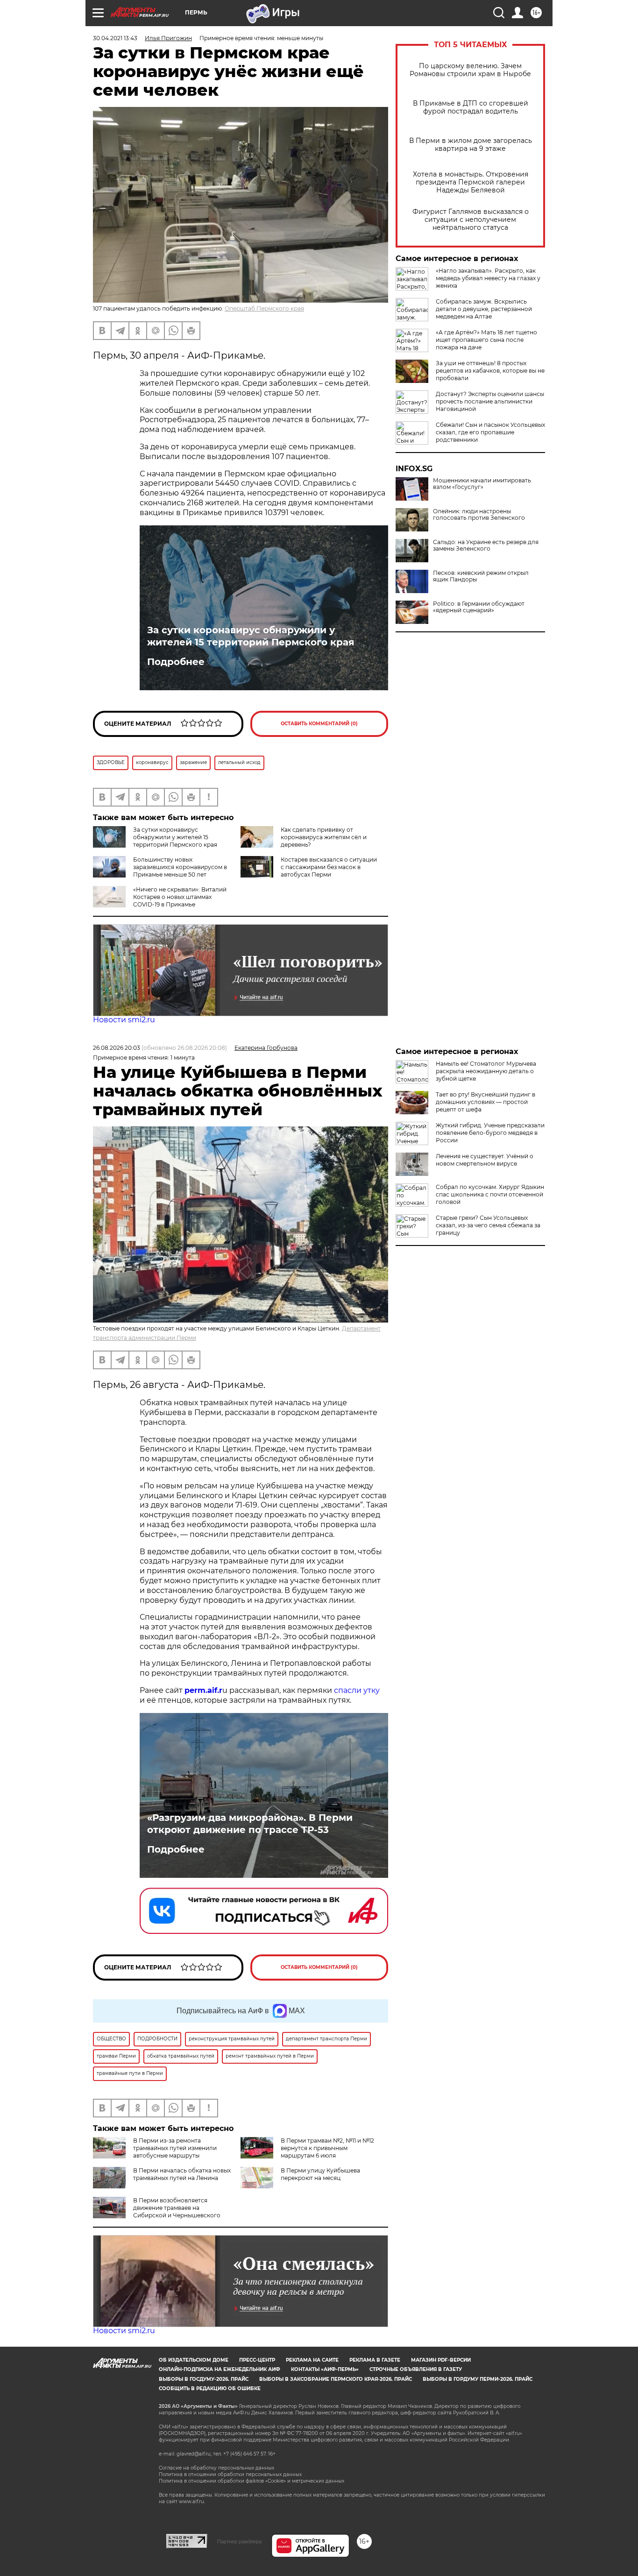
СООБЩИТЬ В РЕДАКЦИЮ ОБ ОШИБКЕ (210, 2388)
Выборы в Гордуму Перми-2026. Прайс (478, 2379)
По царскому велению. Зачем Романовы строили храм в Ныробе (470, 70)
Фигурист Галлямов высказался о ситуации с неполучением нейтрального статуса (471, 220)
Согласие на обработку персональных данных (216, 2468)
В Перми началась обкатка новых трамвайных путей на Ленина (182, 2174)
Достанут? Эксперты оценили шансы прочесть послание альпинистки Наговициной (490, 401)
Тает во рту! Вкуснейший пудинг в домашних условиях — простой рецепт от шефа (486, 1102)
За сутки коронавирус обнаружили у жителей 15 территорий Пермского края (251, 636)
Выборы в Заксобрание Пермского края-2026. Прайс (336, 2379)
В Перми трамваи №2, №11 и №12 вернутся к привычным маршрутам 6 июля (327, 2148)
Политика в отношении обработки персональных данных (230, 2474)
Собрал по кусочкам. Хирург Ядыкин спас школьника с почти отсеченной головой (490, 1194)
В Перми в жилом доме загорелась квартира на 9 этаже (471, 145)
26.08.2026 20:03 (117, 1048)
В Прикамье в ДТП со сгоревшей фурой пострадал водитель (471, 107)
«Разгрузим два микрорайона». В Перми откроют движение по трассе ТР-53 (250, 1824)
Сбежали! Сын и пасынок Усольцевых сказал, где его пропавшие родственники (490, 432)
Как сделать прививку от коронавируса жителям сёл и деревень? (324, 837)
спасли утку (357, 1690)
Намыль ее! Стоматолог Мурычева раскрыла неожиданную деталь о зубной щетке (486, 1071)
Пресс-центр (257, 2360)
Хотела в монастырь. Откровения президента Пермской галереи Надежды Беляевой (471, 182)
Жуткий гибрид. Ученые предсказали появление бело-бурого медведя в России (490, 1133)
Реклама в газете (375, 2360)
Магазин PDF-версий (441, 2360)
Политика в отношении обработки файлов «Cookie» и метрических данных (252, 2481)
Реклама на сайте (312, 2360)
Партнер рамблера (239, 2541)
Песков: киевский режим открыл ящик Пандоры (481, 576)
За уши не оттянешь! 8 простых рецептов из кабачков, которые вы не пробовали (490, 371)
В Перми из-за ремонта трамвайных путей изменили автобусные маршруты (175, 2148)
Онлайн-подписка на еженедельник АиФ (220, 2369)
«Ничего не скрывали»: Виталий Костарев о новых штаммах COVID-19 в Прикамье (180, 897)
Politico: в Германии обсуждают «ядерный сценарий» (479, 607)
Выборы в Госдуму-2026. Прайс (204, 2379)
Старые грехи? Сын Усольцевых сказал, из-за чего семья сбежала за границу (488, 1225)
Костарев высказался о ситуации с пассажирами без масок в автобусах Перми (329, 867)
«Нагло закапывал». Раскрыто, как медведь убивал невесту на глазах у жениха (488, 278)
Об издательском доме (194, 2360)
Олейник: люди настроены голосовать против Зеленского (479, 515)
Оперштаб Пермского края (264, 308)
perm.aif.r (203, 1690)
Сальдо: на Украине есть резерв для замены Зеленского (486, 545)
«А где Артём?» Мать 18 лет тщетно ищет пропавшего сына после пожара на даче (486, 340)
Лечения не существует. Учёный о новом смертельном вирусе (485, 1160)
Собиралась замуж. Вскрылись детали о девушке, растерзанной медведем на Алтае (484, 309)
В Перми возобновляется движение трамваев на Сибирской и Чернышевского (177, 2208)
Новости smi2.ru (124, 1020)
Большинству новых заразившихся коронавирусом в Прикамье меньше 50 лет (180, 867)
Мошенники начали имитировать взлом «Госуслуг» (482, 484)
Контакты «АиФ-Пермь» (325, 2369)
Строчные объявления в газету (416, 2369)
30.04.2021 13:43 (115, 38)
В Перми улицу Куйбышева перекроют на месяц (320, 2174)
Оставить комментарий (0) (319, 724)
